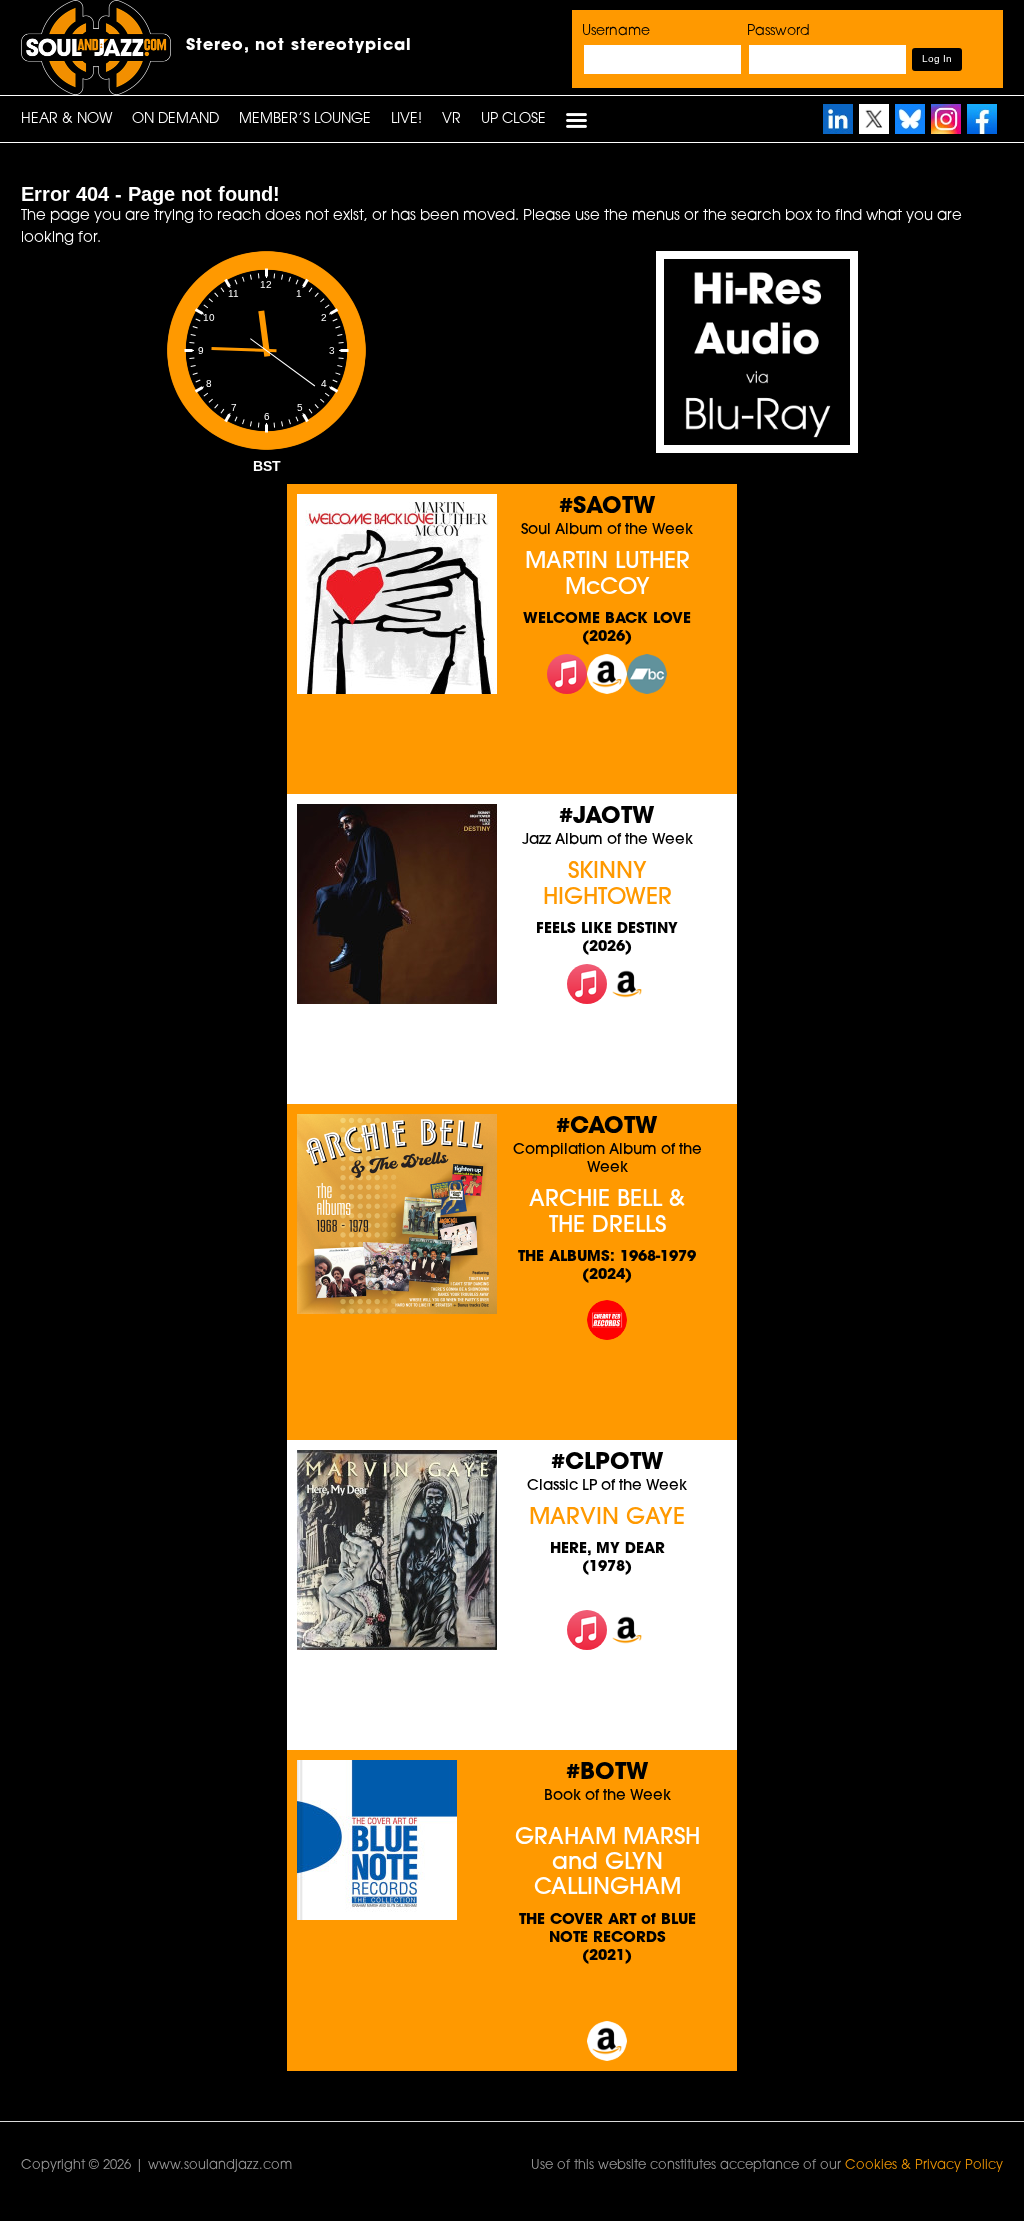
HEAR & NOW (66, 119)
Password (778, 31)
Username (616, 31)
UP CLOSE (513, 119)
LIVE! (406, 119)
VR (451, 119)
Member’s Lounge (305, 119)
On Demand (175, 119)
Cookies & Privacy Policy (924, 2165)
